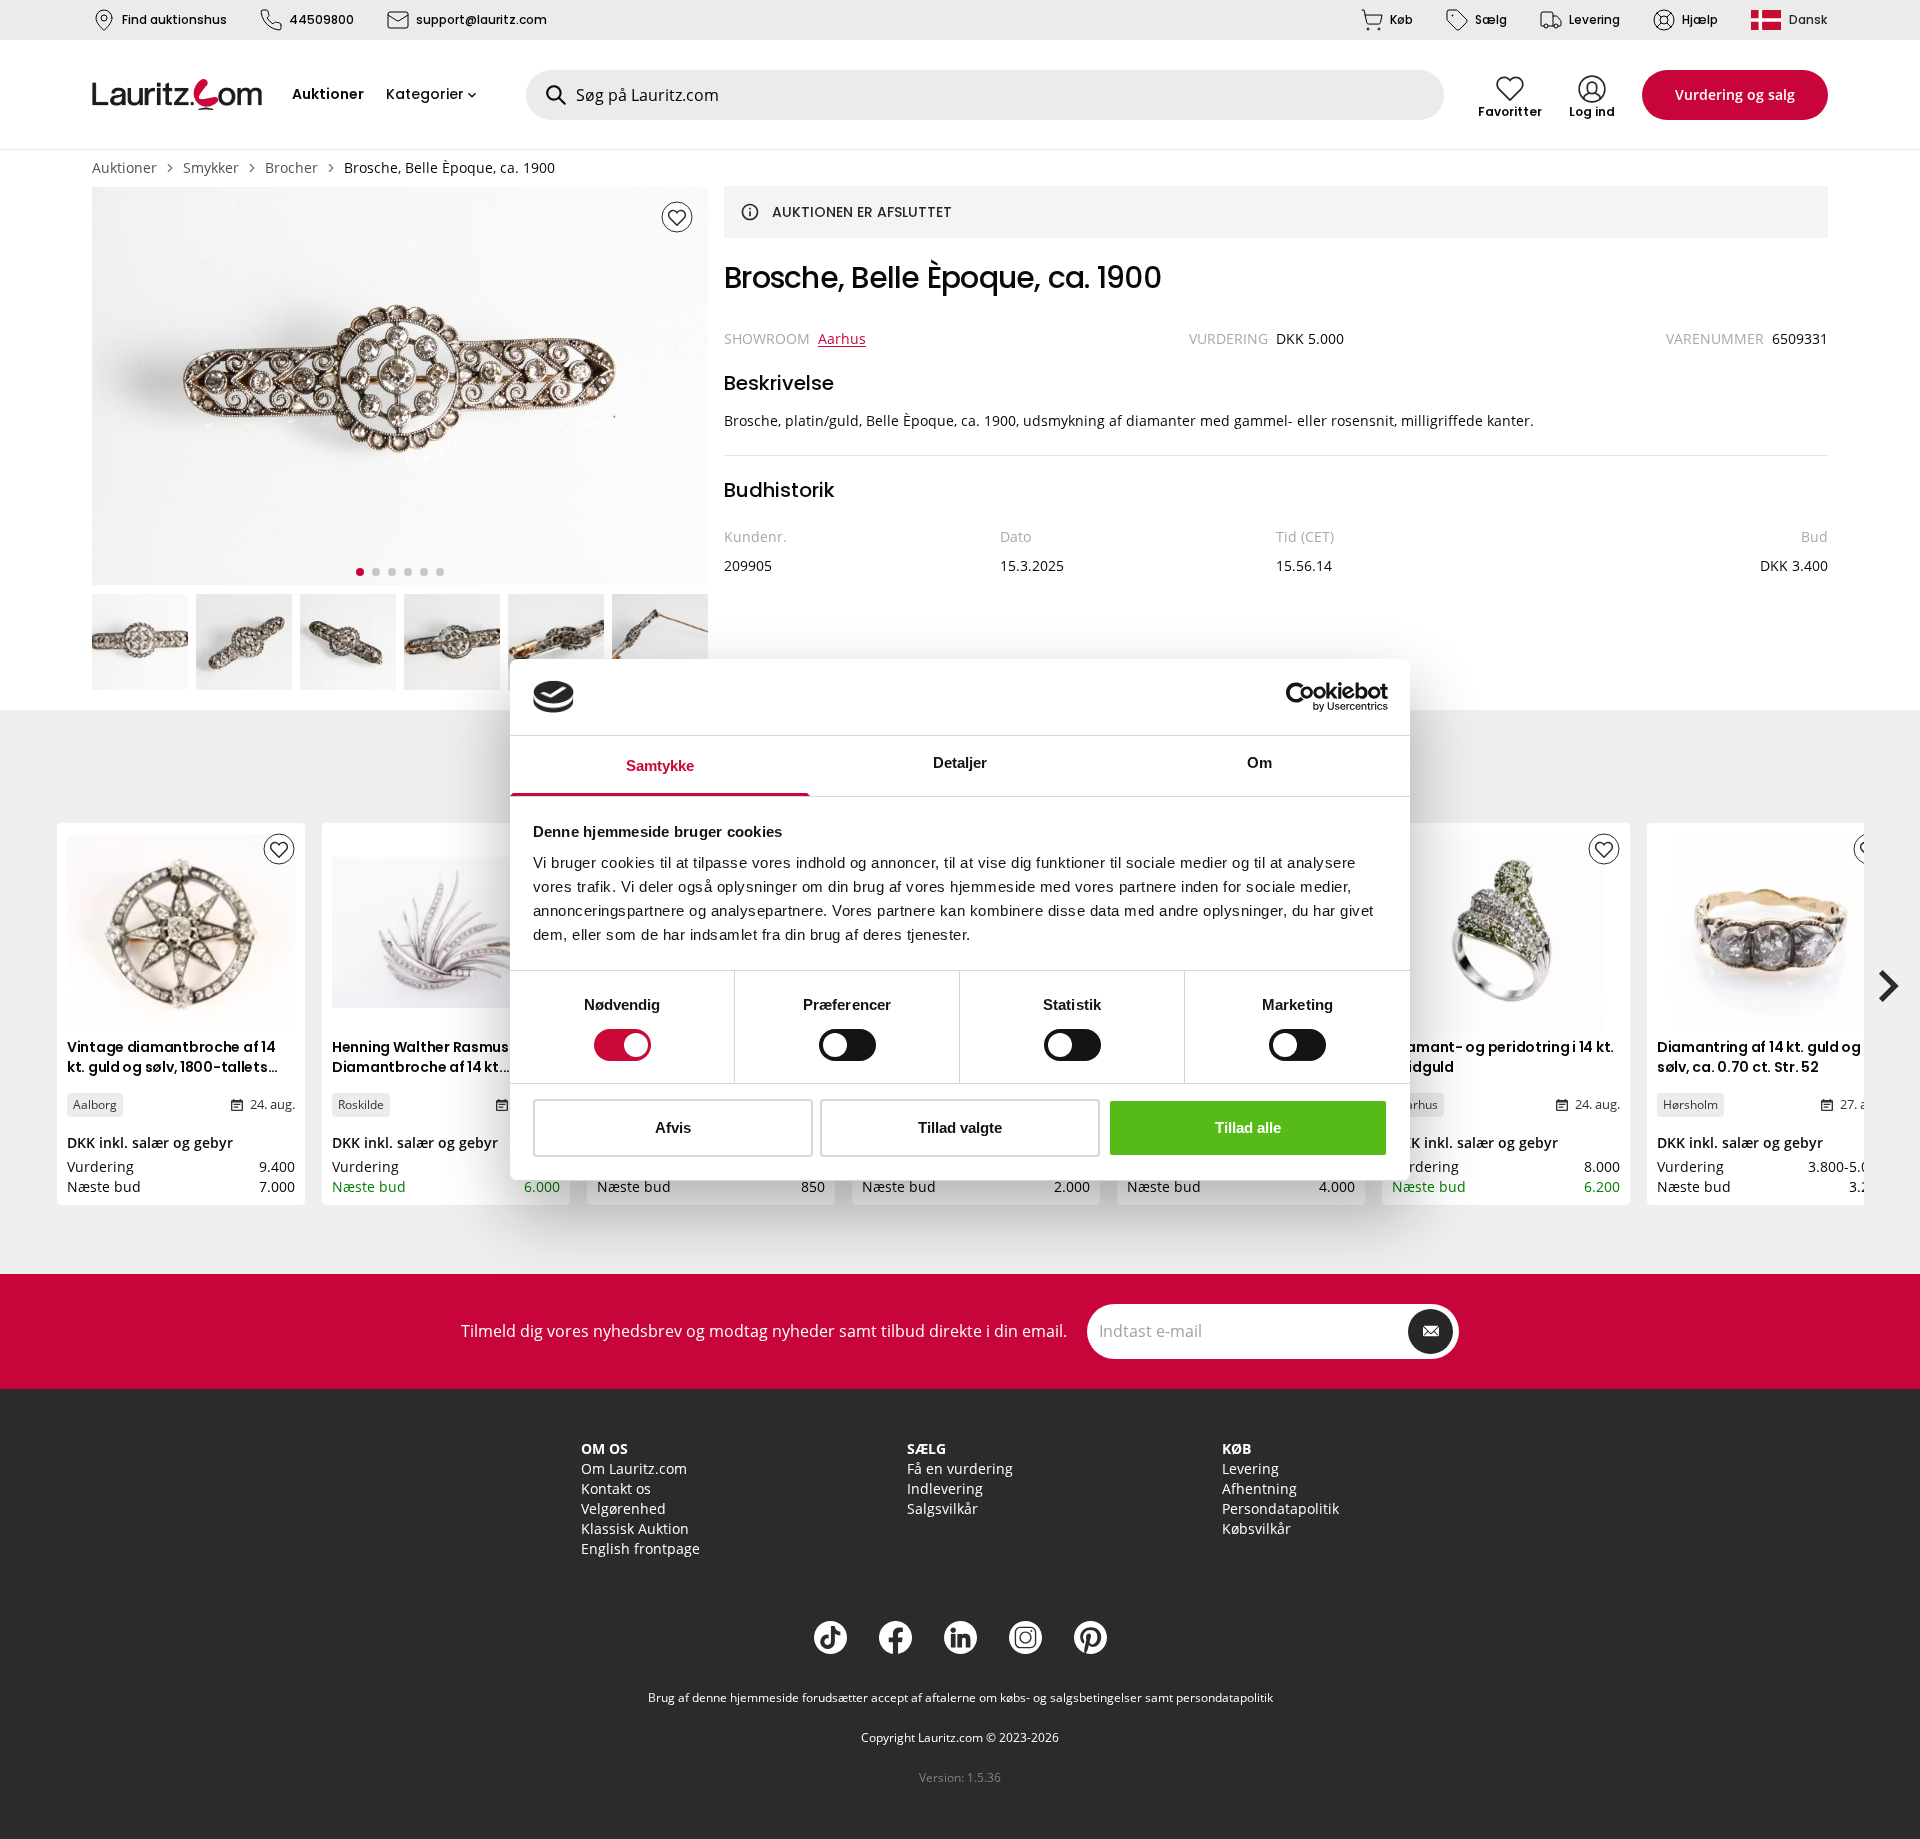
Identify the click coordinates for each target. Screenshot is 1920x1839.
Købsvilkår (1256, 1528)
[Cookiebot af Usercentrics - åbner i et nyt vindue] (1300, 697)
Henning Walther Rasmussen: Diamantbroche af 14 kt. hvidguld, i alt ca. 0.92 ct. (435, 1067)
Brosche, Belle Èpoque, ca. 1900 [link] (449, 167)
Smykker (211, 167)
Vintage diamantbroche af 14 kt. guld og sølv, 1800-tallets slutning (171, 1067)
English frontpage (640, 1548)
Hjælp (1700, 19)
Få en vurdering (960, 1468)
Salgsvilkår (942, 1508)
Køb (1401, 19)
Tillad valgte (960, 1127)
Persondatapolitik (1280, 1508)
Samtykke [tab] (660, 765)
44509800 (321, 19)
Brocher (291, 167)
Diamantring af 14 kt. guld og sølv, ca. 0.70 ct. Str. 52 (1759, 1057)
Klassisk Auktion (635, 1528)
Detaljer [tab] (960, 762)
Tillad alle (1248, 1127)
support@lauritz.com (481, 19)
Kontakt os (616, 1488)
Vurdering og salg (1735, 94)
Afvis (673, 1127)
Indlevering (945, 1488)
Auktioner (124, 167)
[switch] (847, 1045)
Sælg (1491, 19)
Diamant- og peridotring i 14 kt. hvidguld (1503, 1057)
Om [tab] (1259, 762)
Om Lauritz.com (634, 1468)
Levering (1594, 19)
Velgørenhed (623, 1508)
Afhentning (1259, 1488)
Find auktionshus (174, 19)
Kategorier (425, 94)
